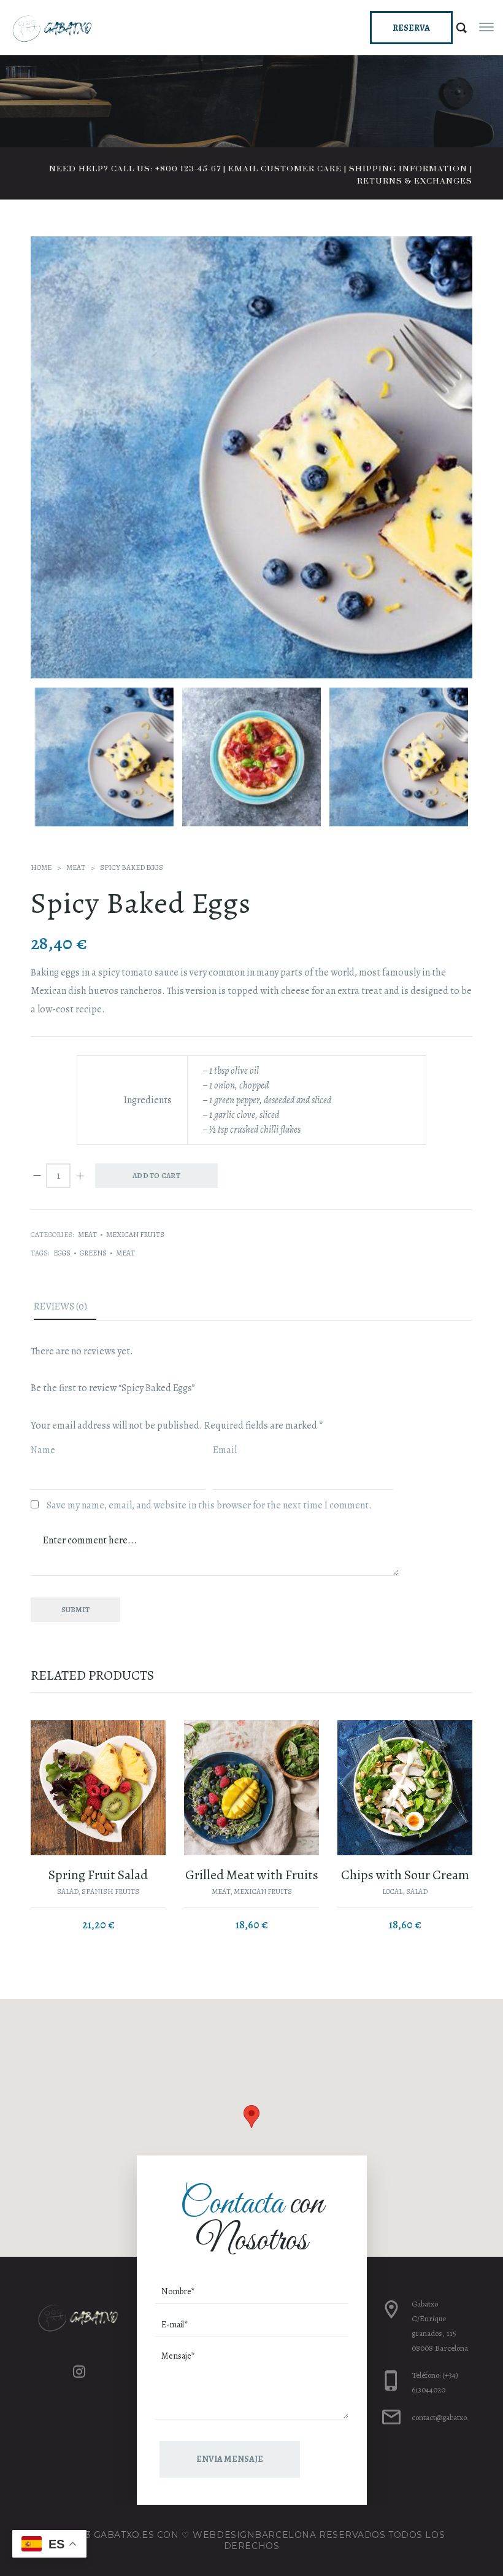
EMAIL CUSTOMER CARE (285, 169)
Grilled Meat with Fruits (252, 1875)
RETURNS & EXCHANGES (415, 181)
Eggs (62, 1253)
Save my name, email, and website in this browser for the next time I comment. (209, 1505)
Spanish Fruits (110, 1891)
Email (226, 1450)
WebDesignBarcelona (254, 2535)
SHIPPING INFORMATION (408, 169)
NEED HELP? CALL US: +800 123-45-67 (135, 169)
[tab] (65, 1309)
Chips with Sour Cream (405, 1875)
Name (44, 1450)
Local (392, 1891)
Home (41, 867)
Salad (67, 1891)
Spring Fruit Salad (98, 1875)
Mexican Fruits (135, 1235)
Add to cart (156, 1176)
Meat (76, 867)
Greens (93, 1253)
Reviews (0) (60, 1306)
